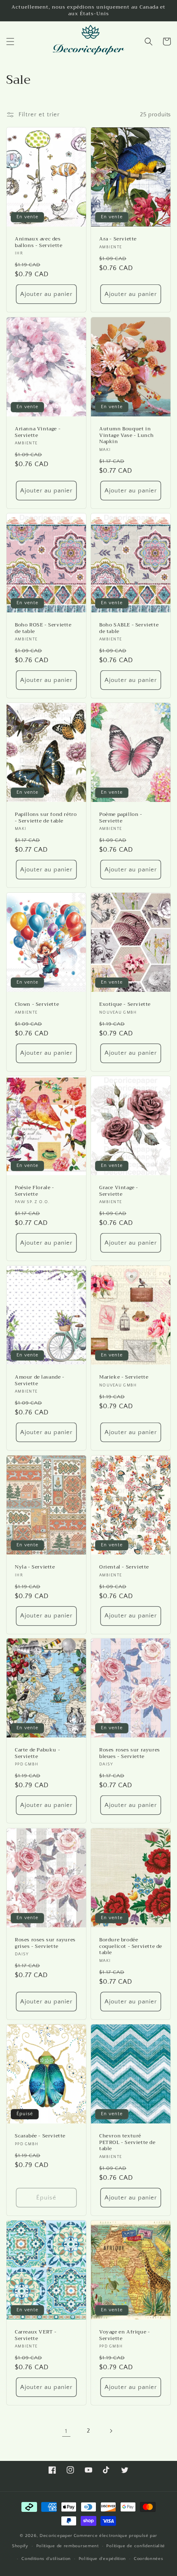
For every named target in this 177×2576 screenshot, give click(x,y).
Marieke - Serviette (124, 1377)
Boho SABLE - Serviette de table (129, 628)
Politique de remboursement (68, 2546)
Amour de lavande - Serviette (40, 1380)
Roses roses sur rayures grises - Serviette (45, 1943)
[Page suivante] (111, 2431)
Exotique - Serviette (125, 1005)
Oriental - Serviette (124, 1567)
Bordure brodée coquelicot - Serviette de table (131, 1946)
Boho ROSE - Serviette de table (43, 628)
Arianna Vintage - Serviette (38, 432)
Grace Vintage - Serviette (119, 1191)
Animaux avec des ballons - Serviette (38, 243)
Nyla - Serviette (35, 1567)
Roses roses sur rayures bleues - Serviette (130, 1754)
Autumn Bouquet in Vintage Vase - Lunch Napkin (127, 435)
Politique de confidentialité (136, 2546)
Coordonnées (149, 2559)
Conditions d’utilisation (46, 2559)
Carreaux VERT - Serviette (36, 2335)
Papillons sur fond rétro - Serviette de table (46, 818)
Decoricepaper (56, 2536)
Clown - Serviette (37, 1005)
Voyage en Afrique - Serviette (125, 2335)
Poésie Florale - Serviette (35, 1191)
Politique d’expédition (102, 2559)
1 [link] (66, 2431)
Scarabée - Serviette (40, 2136)
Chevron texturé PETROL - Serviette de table (127, 2143)
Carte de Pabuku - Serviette (37, 1754)
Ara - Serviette (118, 240)
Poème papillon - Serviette (121, 818)
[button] (10, 42)
